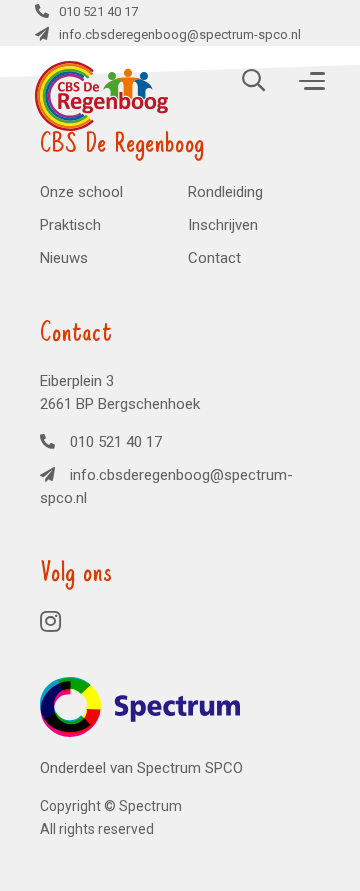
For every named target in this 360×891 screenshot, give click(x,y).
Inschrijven (223, 225)
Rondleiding (225, 192)
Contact (214, 258)
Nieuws (64, 258)
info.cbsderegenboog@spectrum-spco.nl (166, 486)
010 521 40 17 (98, 11)
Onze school (81, 192)
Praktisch (70, 225)
